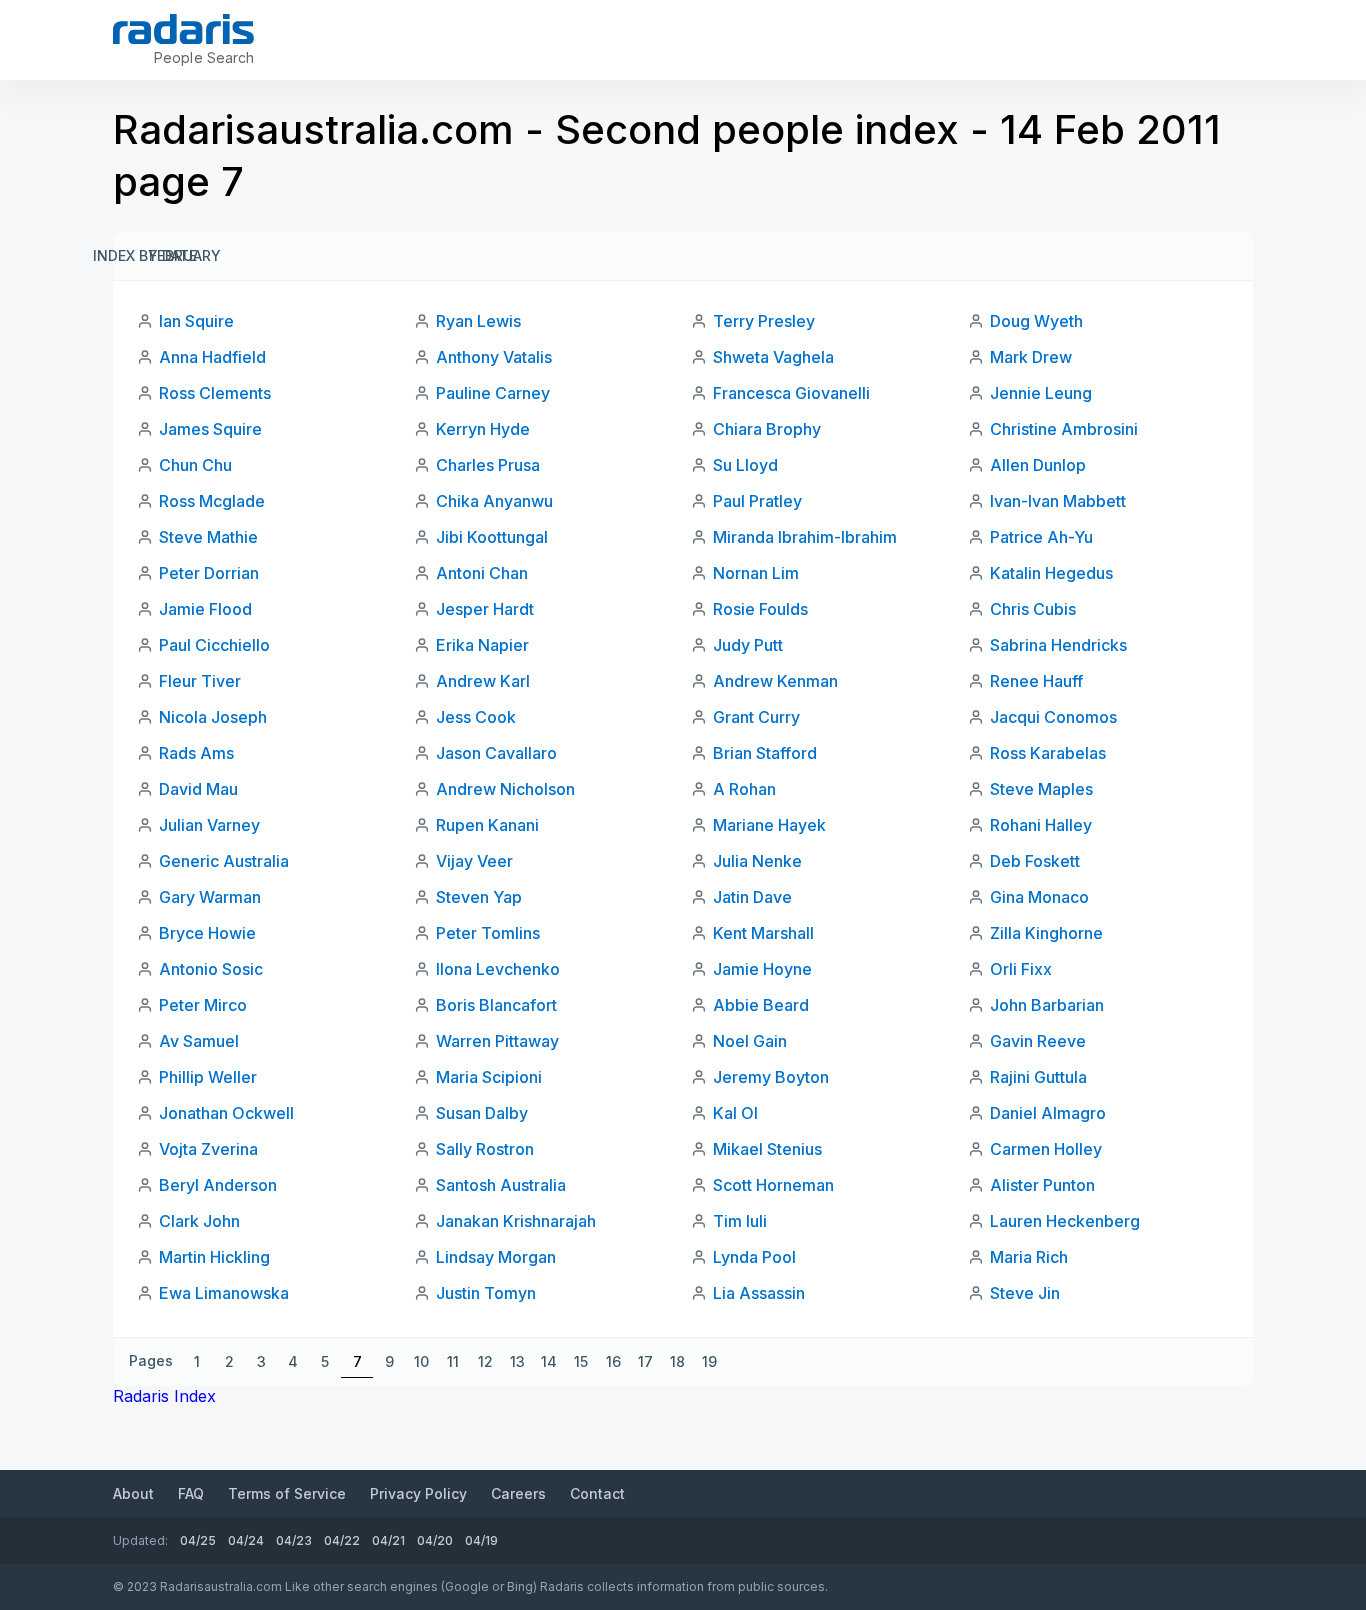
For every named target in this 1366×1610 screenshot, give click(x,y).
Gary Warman (210, 897)
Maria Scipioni (489, 1077)
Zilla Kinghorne (1046, 933)
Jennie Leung (1041, 393)
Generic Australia (224, 861)
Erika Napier (482, 645)
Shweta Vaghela (773, 357)
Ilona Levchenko (498, 969)
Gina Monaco (1039, 897)
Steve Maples (1041, 789)
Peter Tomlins (488, 933)
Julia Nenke (757, 861)
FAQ (191, 1493)
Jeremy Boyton (771, 1077)
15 (581, 1361)
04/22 (342, 1540)
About (133, 1493)
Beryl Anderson (218, 1185)
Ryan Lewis (478, 321)
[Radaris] (183, 29)
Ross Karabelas (1048, 753)
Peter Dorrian (209, 573)
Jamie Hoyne (762, 969)
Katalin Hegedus (1051, 573)
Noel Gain (750, 1041)
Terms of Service (287, 1493)
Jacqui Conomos (1053, 717)
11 (453, 1361)
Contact (597, 1493)
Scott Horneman (773, 1185)
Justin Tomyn (486, 1293)
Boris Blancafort (496, 1005)
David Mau (198, 789)
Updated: (140, 1540)
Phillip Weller (208, 1077)
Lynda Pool (754, 1257)
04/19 (481, 1540)
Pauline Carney (493, 393)
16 (613, 1361)
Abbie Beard (761, 1005)
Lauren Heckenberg (1065, 1221)
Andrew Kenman (775, 681)
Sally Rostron (485, 1149)
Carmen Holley (1046, 1149)
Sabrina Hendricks (1058, 645)
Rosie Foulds (760, 609)
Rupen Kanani (487, 825)
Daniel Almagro (1048, 1113)
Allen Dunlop (1038, 465)
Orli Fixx (1021, 969)
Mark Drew (1031, 357)
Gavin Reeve (1038, 1041)
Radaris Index (164, 1396)
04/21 (388, 1540)
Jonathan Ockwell (226, 1113)
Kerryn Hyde (483, 429)
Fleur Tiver (200, 681)
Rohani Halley (1041, 825)
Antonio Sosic (211, 969)
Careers (518, 1493)
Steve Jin (1025, 1293)
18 (677, 1361)
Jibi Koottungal (492, 537)
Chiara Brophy (767, 429)
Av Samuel (199, 1041)
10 (421, 1361)
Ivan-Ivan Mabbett (1058, 501)
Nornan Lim (756, 573)
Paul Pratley (757, 501)
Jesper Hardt (485, 609)
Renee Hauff (1036, 681)
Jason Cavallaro (496, 753)
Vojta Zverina (208, 1149)
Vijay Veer (474, 861)
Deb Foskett (1035, 861)
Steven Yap (479, 897)
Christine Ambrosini (1064, 429)
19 (709, 1361)
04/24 (246, 1540)
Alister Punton (1042, 1185)
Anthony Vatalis (494, 357)
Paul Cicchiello (214, 645)
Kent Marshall (763, 933)
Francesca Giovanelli (791, 393)
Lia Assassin (759, 1293)
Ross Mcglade (212, 501)
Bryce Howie (207, 933)
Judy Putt (748, 645)
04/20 (435, 1540)
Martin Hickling (214, 1257)
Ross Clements (215, 393)
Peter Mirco (203, 1005)
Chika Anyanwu (494, 501)
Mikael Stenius (767, 1149)
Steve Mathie (208, 537)
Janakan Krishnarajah (516, 1221)
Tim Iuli (740, 1221)
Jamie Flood (205, 609)
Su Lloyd (745, 465)
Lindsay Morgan (496, 1257)
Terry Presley (764, 321)
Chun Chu (195, 465)
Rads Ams (196, 753)
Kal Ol (735, 1113)
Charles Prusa (488, 465)
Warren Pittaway (497, 1041)
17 (645, 1361)
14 (549, 1361)
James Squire (210, 429)
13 (517, 1361)
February (185, 255)
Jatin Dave (752, 897)
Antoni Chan (482, 573)
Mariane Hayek (769, 825)
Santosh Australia (501, 1185)
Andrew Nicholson (505, 789)
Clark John (199, 1221)
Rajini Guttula (1038, 1077)
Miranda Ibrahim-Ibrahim (805, 537)
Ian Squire (196, 321)
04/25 (198, 1540)
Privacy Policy (418, 1493)
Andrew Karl (483, 681)
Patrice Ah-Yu (1041, 537)
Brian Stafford (765, 753)
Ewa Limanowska (224, 1293)
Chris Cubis (1033, 609)
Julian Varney (209, 825)
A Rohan (744, 789)
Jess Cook (476, 717)
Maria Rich (1029, 1257)
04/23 (294, 1540)
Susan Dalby (482, 1113)
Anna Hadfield (212, 357)
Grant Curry (756, 717)
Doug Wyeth (1036, 321)
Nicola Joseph (213, 717)
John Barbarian (1047, 1005)
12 (485, 1361)
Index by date (145, 255)
